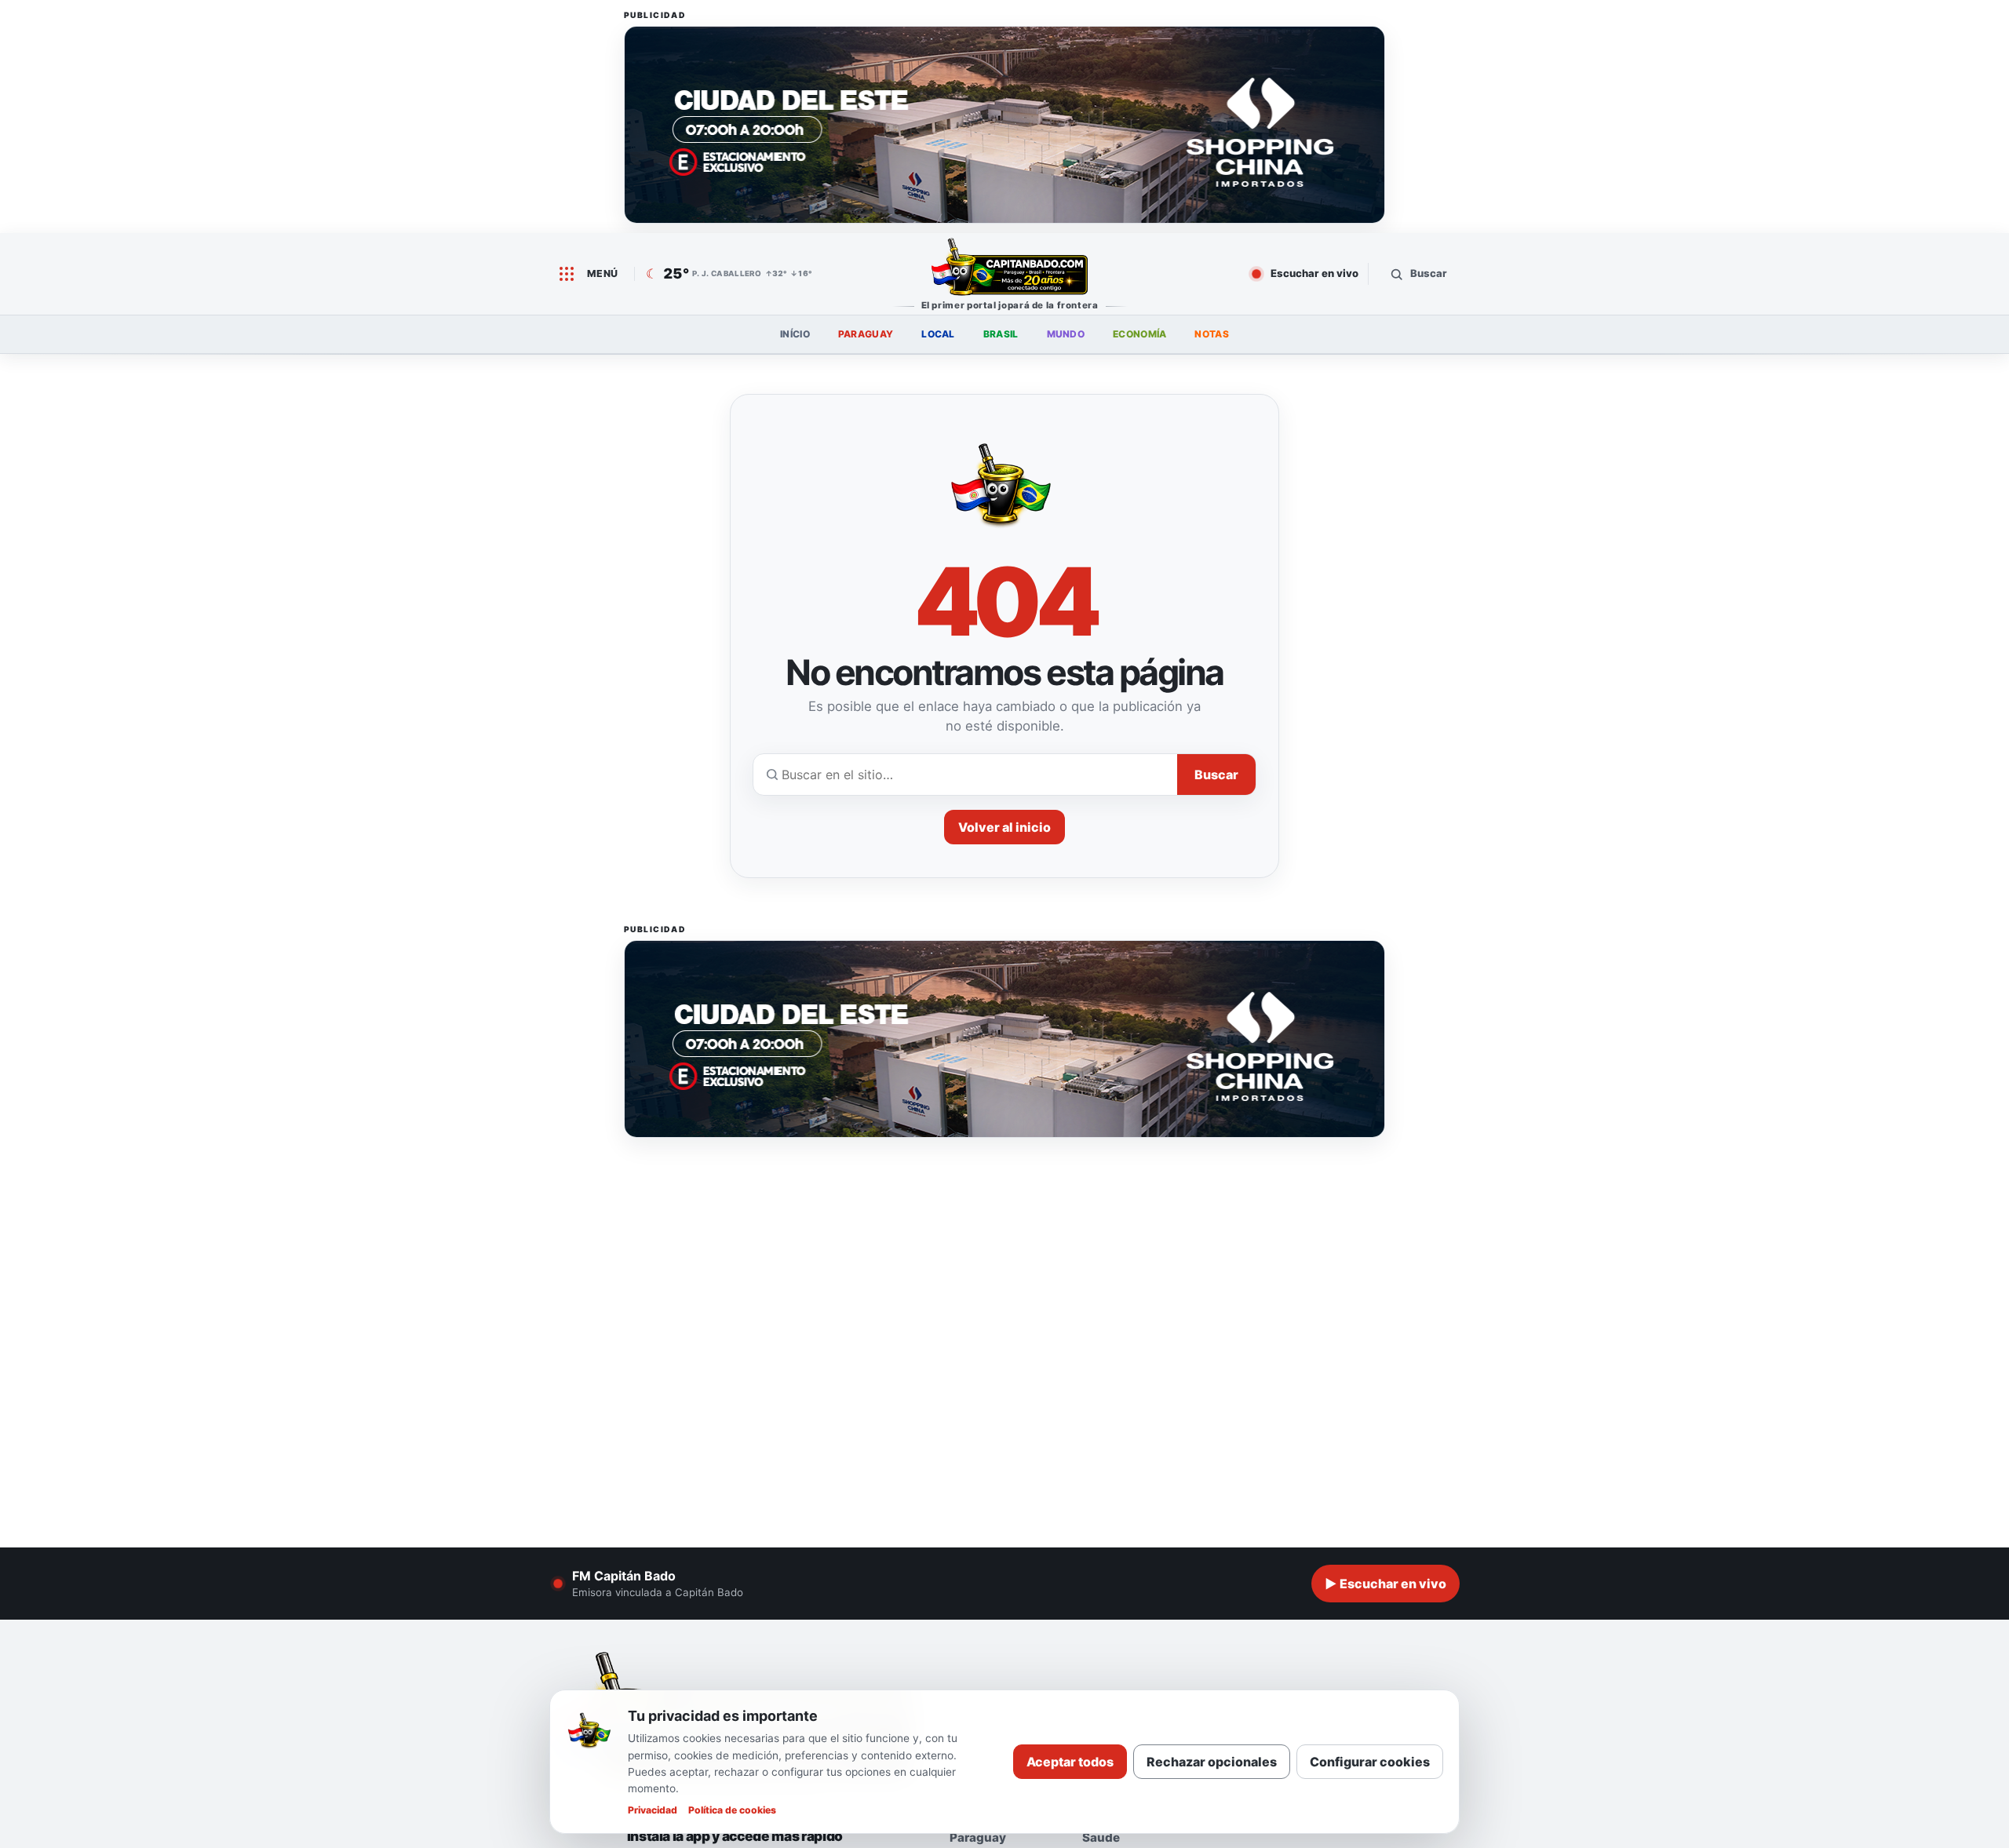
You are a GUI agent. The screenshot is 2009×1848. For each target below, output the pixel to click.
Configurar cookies (1370, 1762)
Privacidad (653, 1810)
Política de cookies (732, 1810)
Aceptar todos (1070, 1762)
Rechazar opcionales (1212, 1762)
